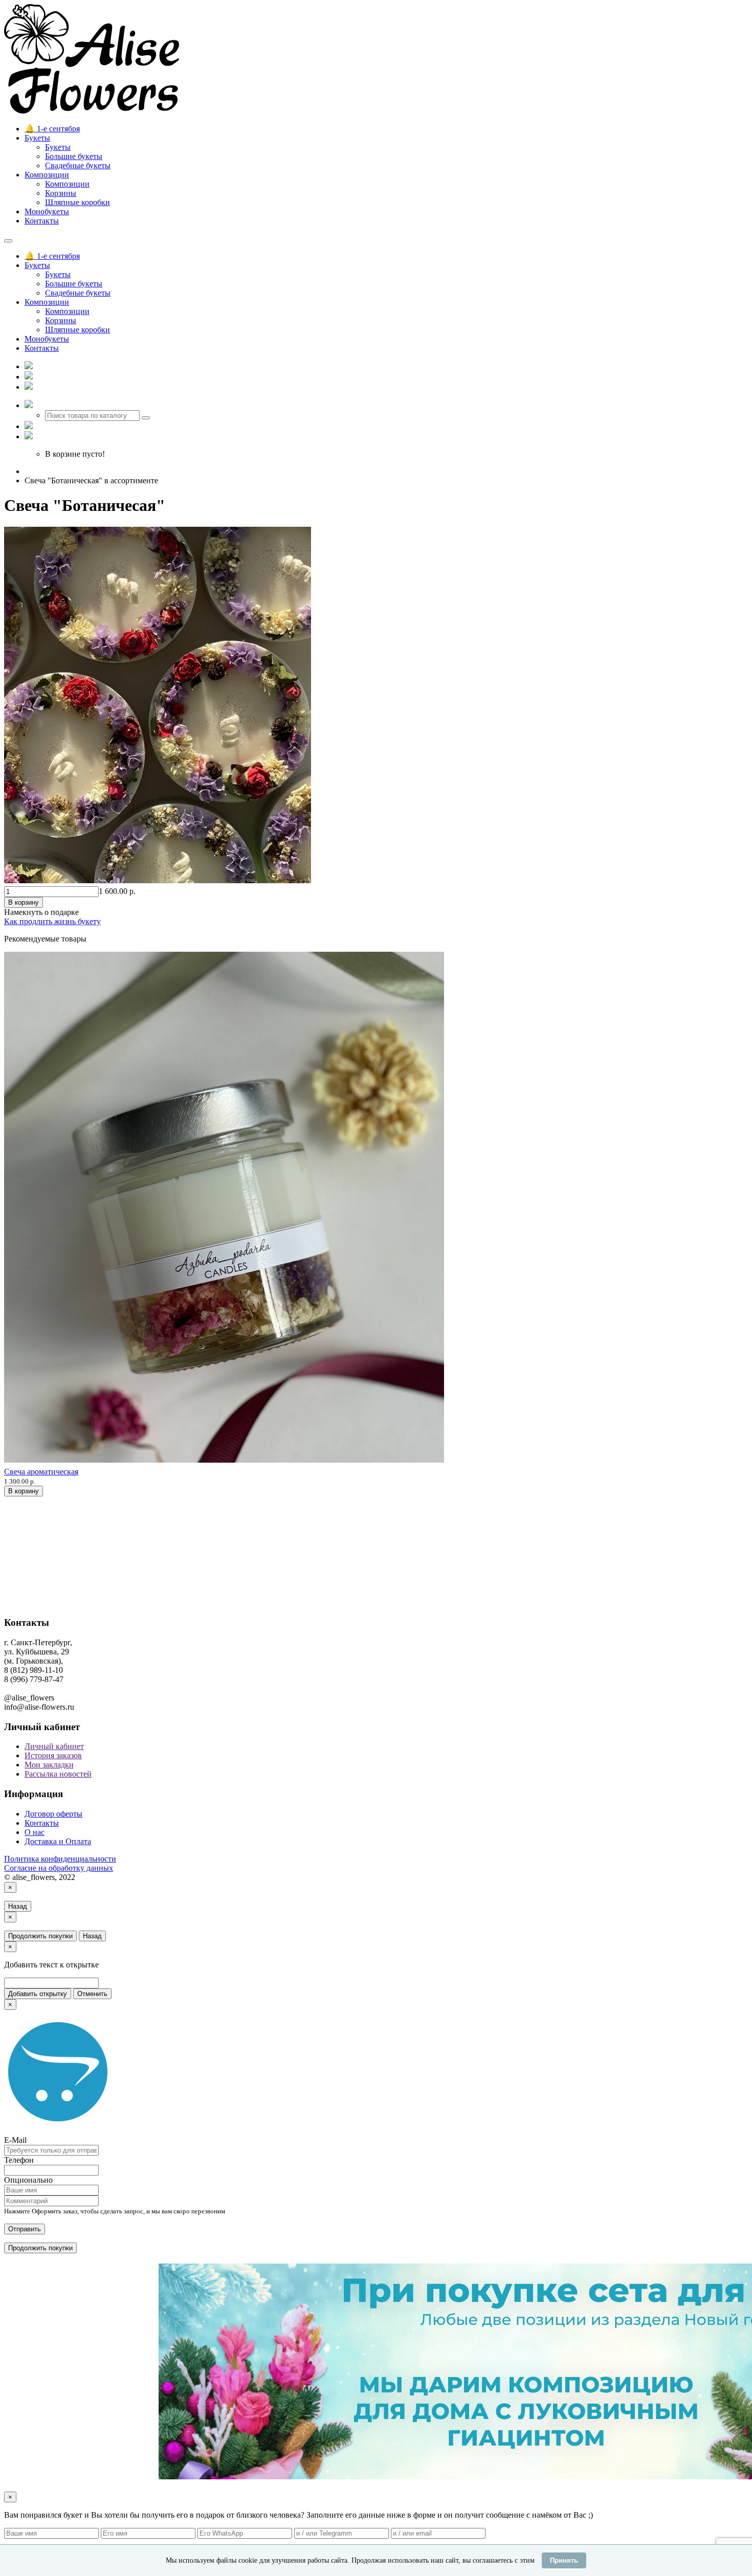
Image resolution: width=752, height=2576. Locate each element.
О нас (35, 1832)
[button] (29, 405)
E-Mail (15, 2140)
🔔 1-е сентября (52, 129)
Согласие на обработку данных (59, 1868)
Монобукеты (47, 211)
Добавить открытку (38, 1994)
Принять (564, 2560)
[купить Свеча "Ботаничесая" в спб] (158, 881)
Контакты (42, 221)
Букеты (37, 138)
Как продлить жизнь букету (52, 921)
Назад (18, 1906)
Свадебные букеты (78, 165)
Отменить (92, 1994)
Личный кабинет (54, 1746)
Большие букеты (74, 156)
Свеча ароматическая (41, 1472)
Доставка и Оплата (58, 1841)
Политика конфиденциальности (60, 1859)
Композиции (47, 175)
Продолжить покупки (40, 1936)
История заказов (53, 1755)
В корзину (24, 902)
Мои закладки (49, 1765)
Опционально (28, 2180)
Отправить (25, 2229)
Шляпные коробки (78, 202)
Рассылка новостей (58, 1774)
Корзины (61, 193)
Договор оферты (53, 1814)
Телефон (19, 2160)
